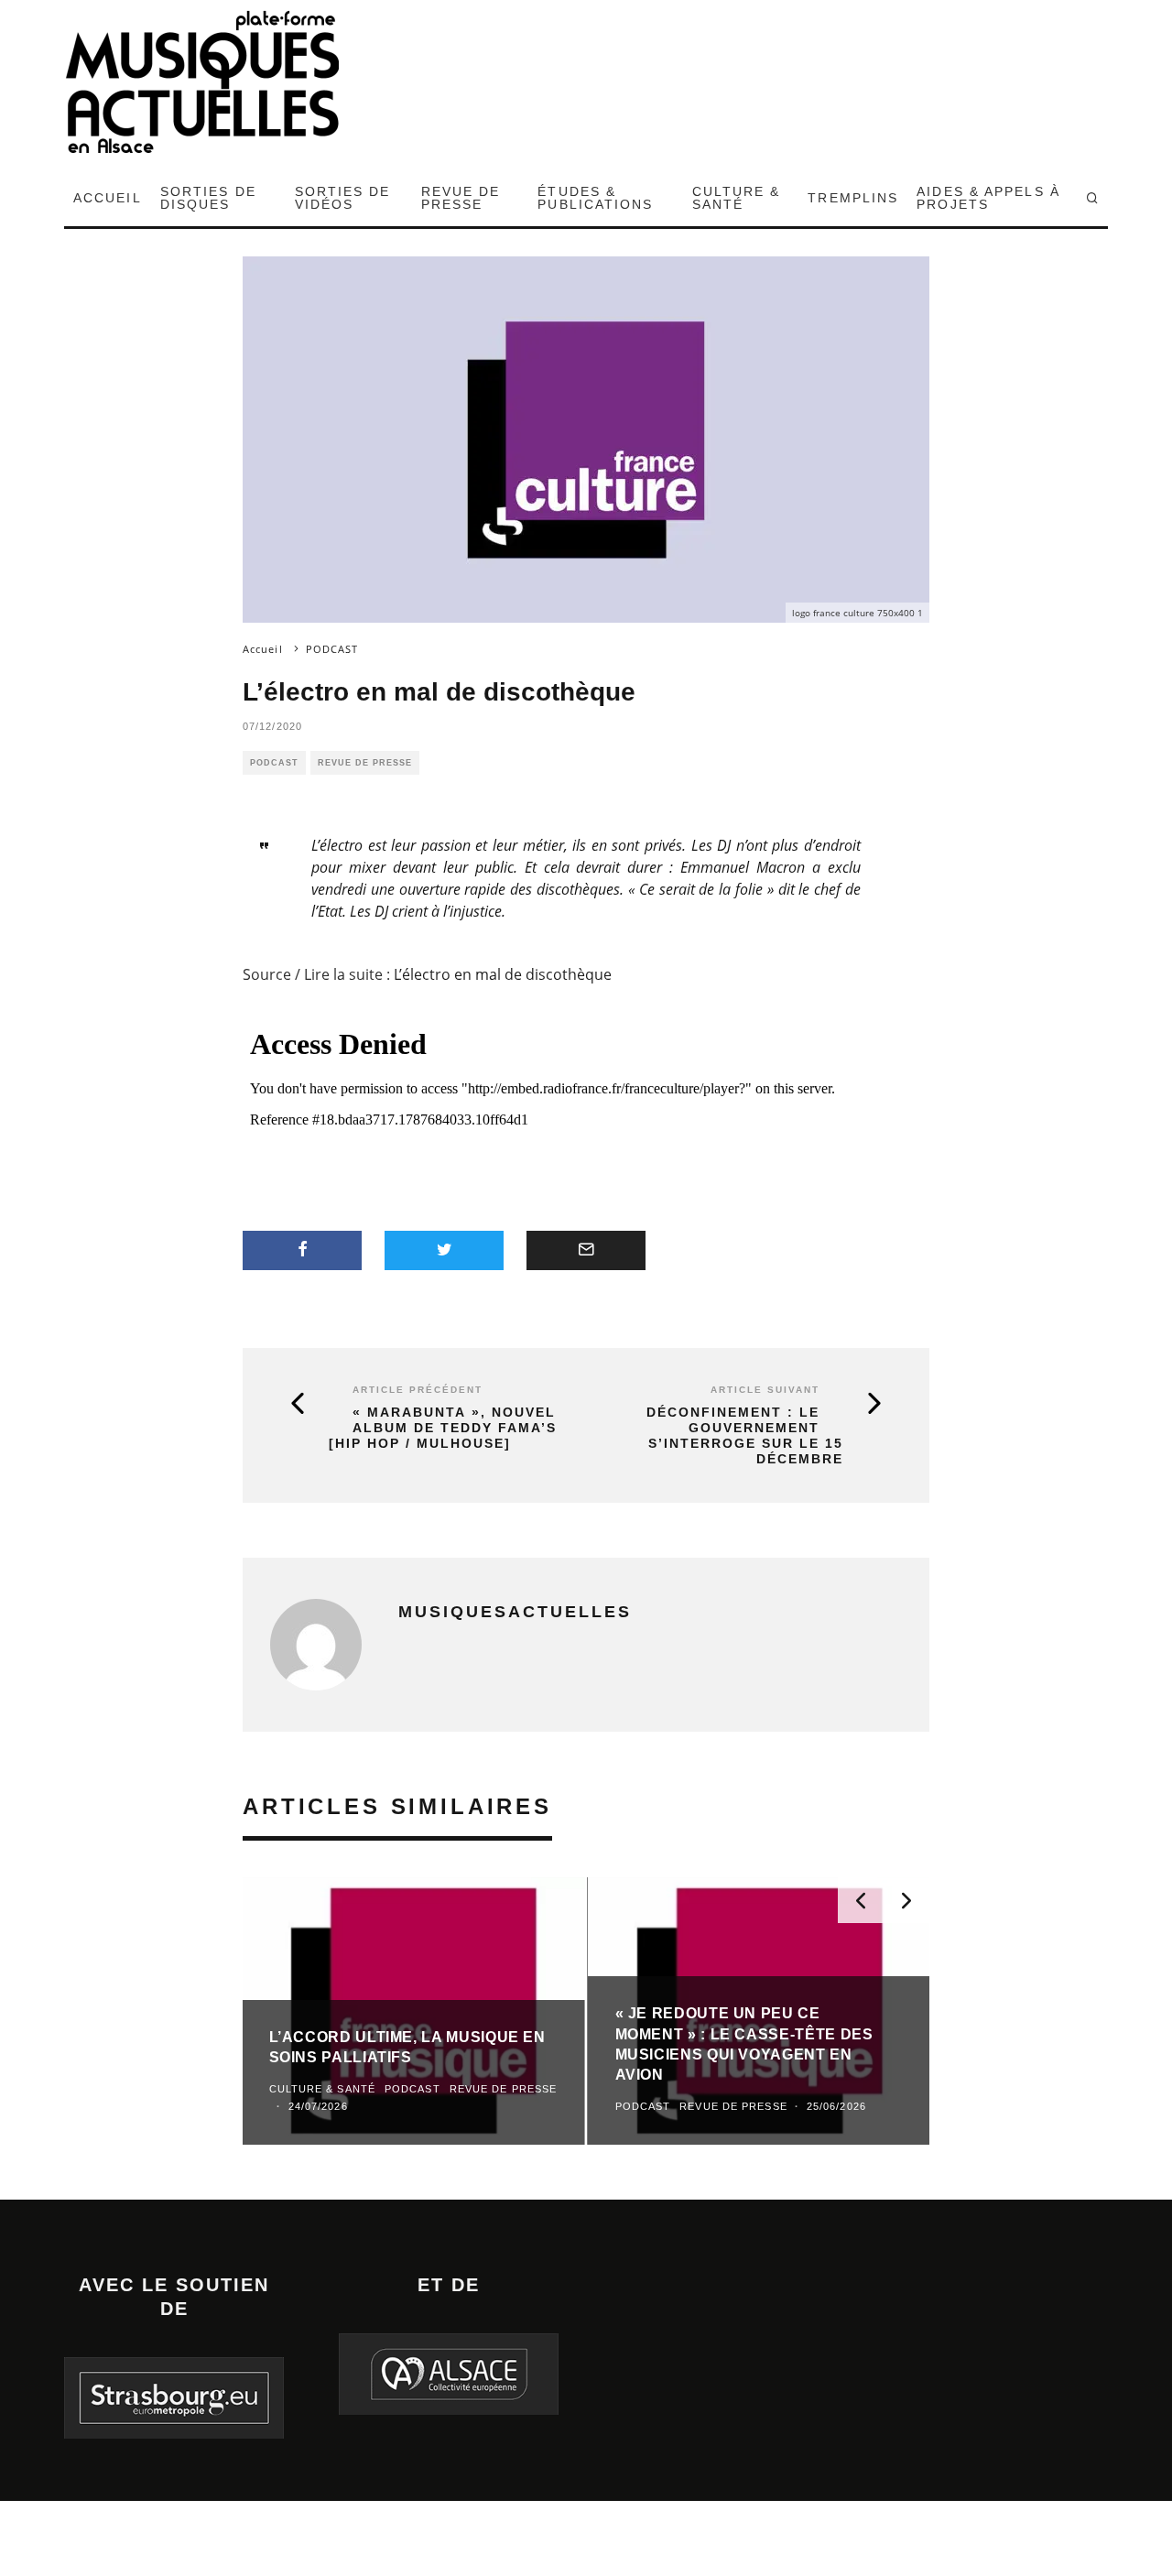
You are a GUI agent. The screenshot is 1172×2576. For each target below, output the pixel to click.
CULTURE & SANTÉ (737, 198)
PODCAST (274, 763)
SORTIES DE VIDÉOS (343, 198)
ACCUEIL (108, 198)
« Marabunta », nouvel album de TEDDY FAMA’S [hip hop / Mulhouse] (443, 1428)
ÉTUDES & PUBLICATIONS (595, 198)
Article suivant (765, 1390)
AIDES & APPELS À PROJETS (988, 198)
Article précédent (418, 1390)
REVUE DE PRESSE (461, 198)
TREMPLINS (853, 198)
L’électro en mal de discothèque (503, 974)
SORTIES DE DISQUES (208, 198)
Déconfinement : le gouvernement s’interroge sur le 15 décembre (745, 1435)
